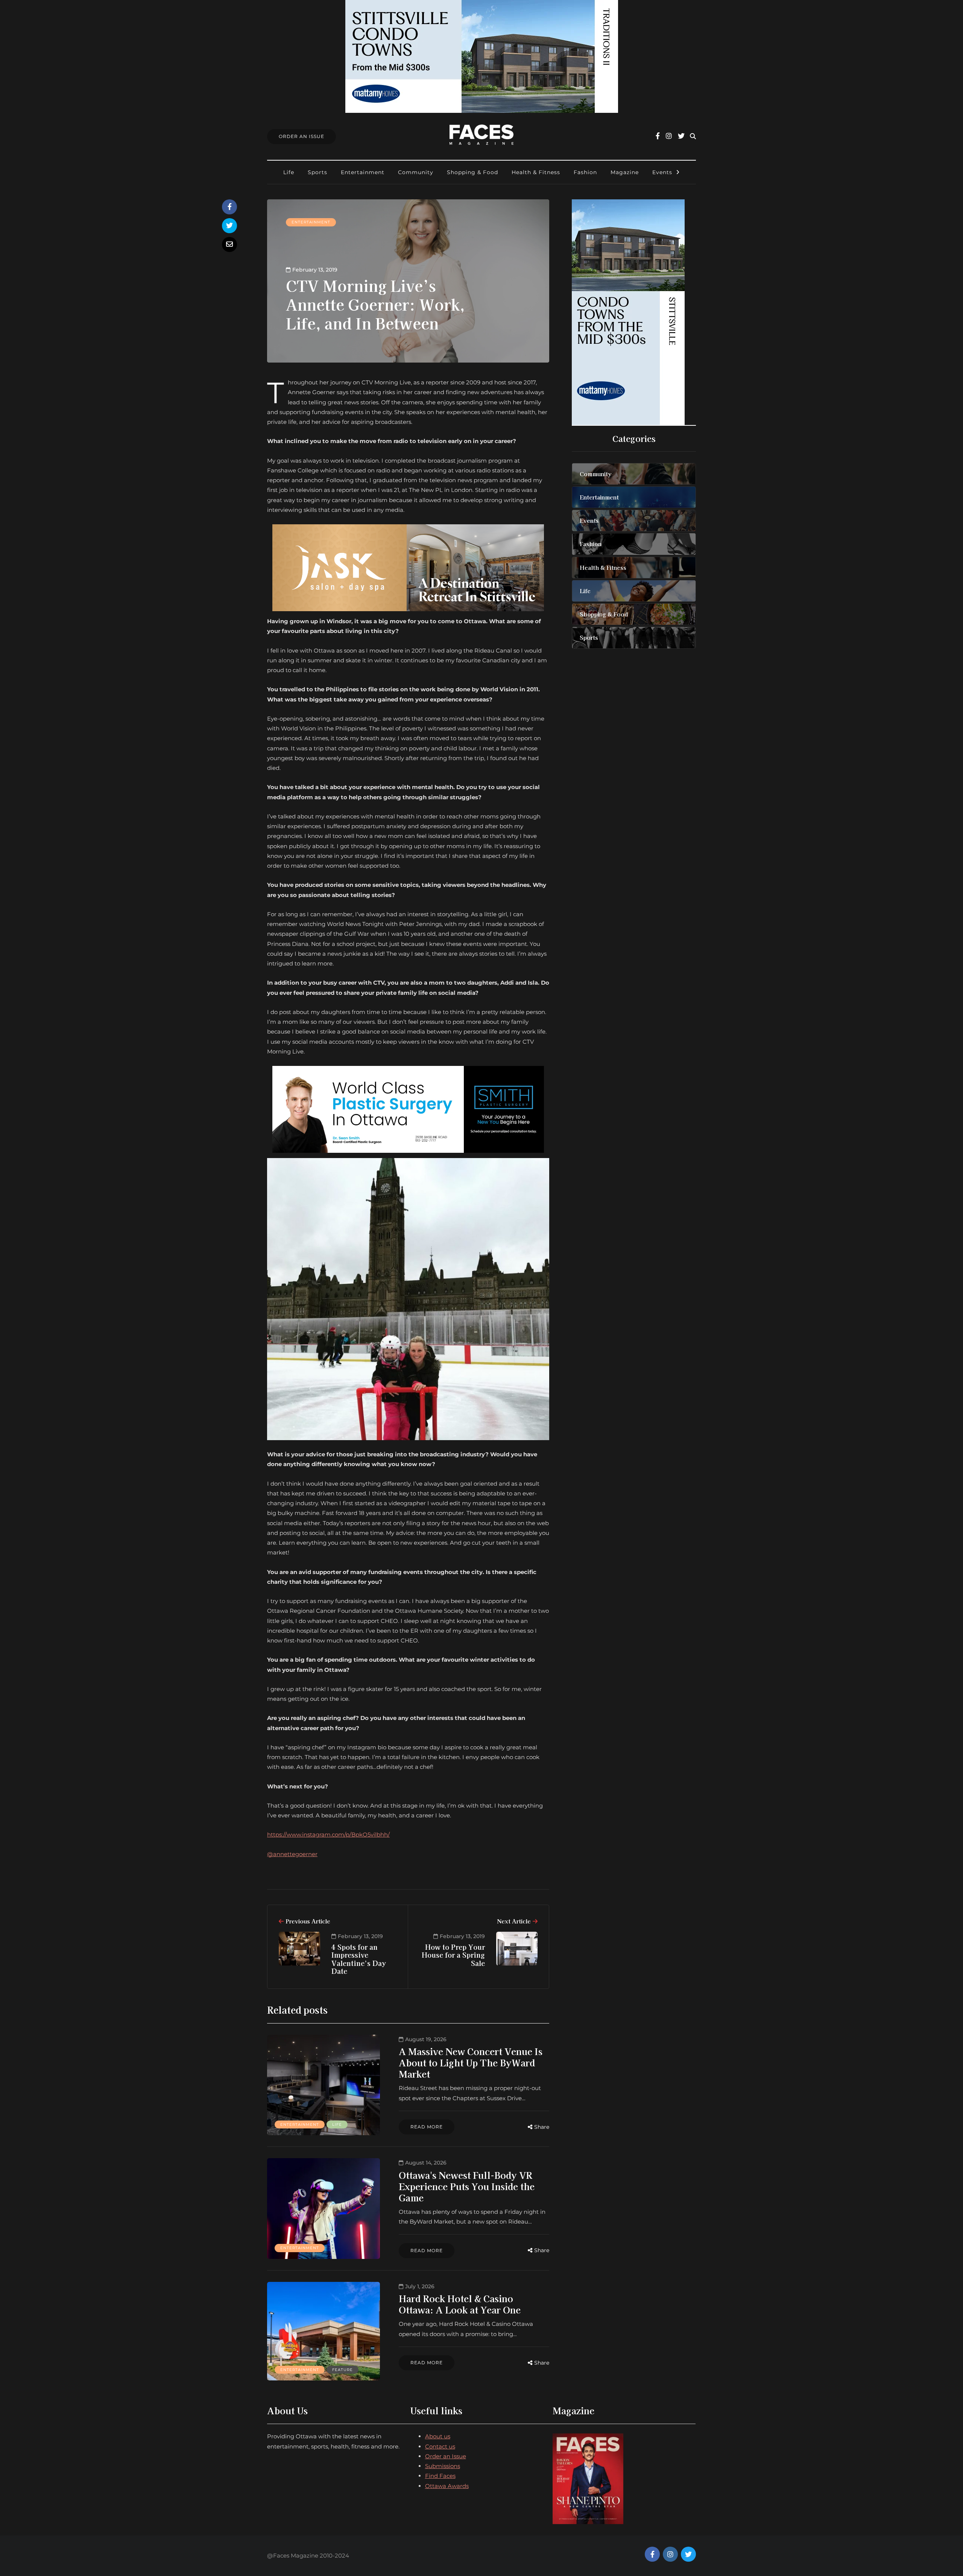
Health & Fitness (536, 172)
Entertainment (363, 172)
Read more (427, 2127)
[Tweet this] (229, 226)
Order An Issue (302, 136)
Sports (317, 172)
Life (289, 172)
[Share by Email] (229, 244)
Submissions (443, 2466)
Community (416, 172)
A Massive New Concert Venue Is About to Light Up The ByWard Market (471, 2062)
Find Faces (440, 2476)
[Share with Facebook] (229, 207)
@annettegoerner (292, 1854)
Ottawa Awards (447, 2486)
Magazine (625, 172)
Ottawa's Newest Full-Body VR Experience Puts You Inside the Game (467, 2186)
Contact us (440, 2446)
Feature (343, 2370)
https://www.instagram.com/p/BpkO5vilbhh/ (328, 1834)
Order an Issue (446, 2456)
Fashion (585, 172)
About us (438, 2436)
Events (662, 172)
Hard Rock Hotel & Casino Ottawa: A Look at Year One (460, 2304)
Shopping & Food (472, 172)
